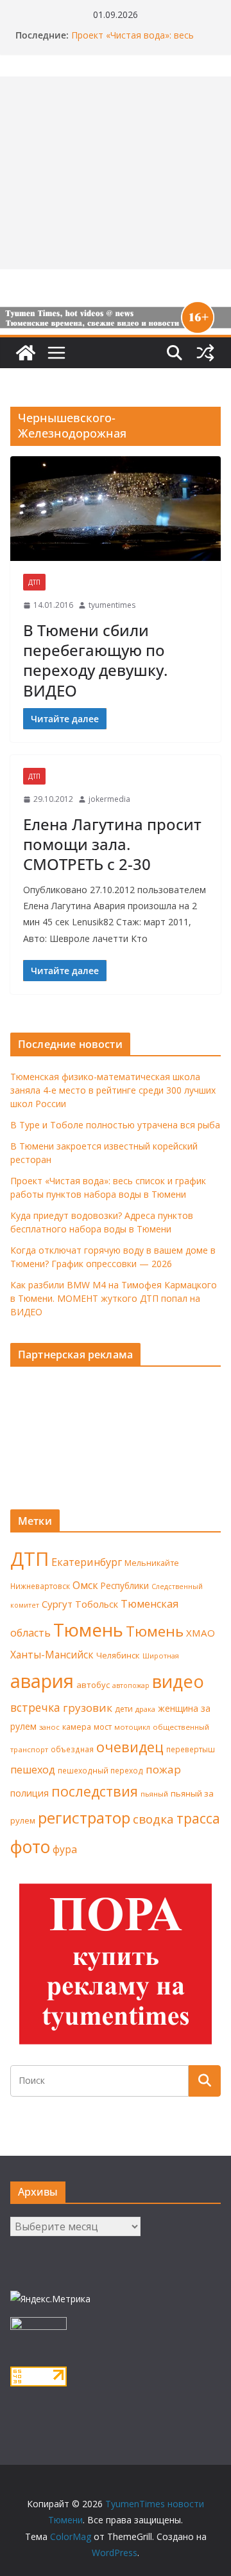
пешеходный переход (100, 1771)
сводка (153, 1819)
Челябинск (118, 1655)
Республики (125, 1586)
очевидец (130, 1747)
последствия (95, 1791)
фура (65, 1849)
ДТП (34, 582)
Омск (85, 1585)
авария (42, 1681)
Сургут (57, 1604)
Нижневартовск (40, 1586)
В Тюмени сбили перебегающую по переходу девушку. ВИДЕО (95, 660)
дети (124, 1709)
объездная (72, 1749)
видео (178, 1681)
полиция (30, 1793)
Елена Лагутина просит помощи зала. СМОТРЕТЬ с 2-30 (112, 844)
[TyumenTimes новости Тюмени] (26, 353)
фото (30, 1847)
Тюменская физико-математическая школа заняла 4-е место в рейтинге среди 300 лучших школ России (113, 1090)
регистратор (84, 1817)
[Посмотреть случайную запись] (205, 353)
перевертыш (191, 1749)
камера (77, 1727)
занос (49, 1727)
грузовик (88, 1708)
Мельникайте (152, 1563)
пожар (163, 1769)
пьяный (154, 1794)
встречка (35, 1707)
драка (145, 1709)
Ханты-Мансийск (52, 1655)
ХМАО (201, 1633)
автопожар (131, 1685)
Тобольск (97, 1604)
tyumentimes (112, 605)
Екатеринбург (87, 1562)
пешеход (33, 1770)
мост (103, 1727)
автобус (93, 1685)
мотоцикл (132, 1727)
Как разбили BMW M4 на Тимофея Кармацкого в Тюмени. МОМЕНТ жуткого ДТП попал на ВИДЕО (114, 1298)
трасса (198, 1818)
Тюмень (88, 1630)
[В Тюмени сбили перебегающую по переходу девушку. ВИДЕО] (116, 509)
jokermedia (109, 799)
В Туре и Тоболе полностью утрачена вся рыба (115, 1125)
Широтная (161, 1656)
